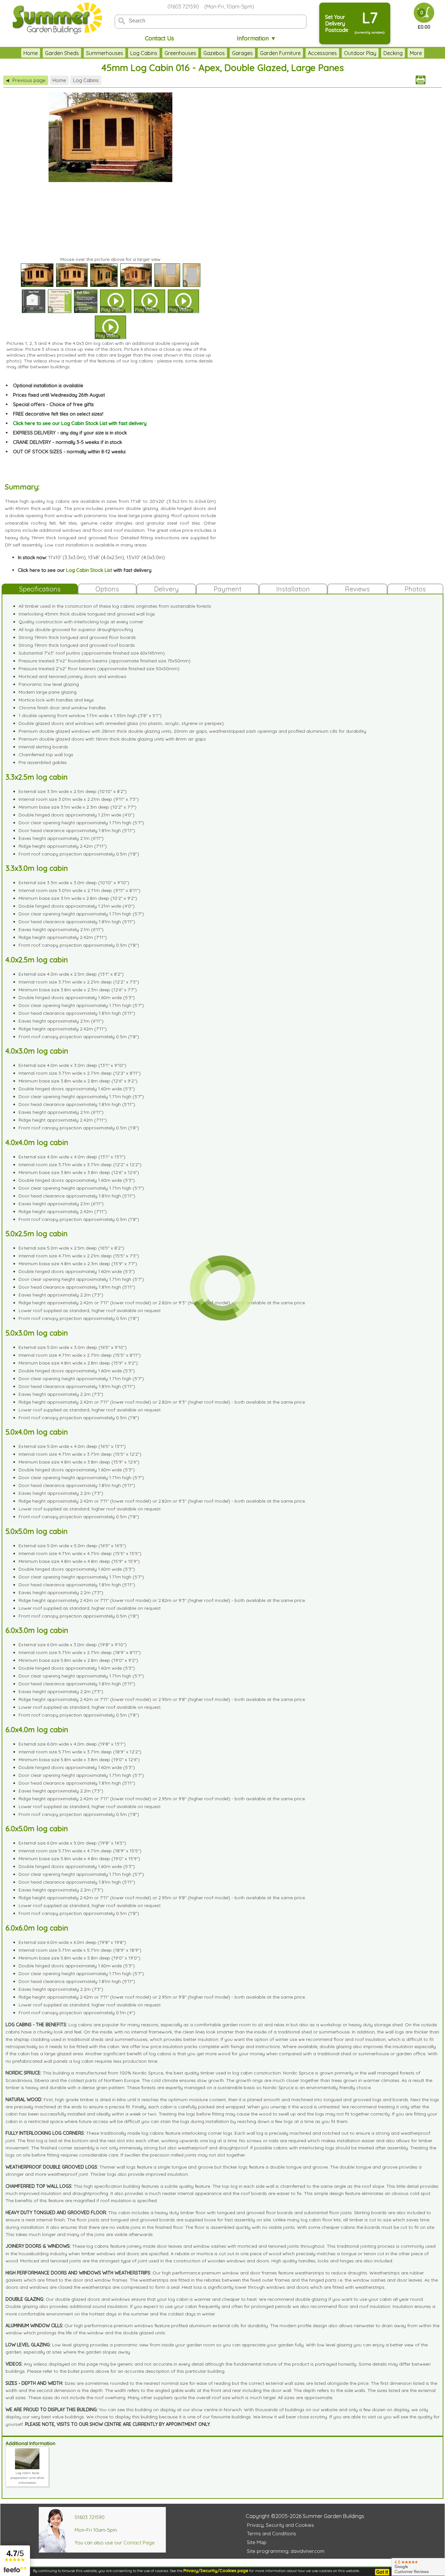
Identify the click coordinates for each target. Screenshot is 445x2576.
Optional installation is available (48, 385)
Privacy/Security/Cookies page (216, 2570)
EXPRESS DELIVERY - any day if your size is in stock (70, 433)
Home (31, 53)
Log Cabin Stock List (89, 570)
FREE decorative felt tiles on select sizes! (58, 414)
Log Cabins (144, 53)
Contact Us (159, 38)
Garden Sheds (62, 53)
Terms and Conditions (272, 2534)
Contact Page (139, 2543)
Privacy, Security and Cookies (280, 2525)
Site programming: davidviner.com (286, 2551)
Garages (242, 53)
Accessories (322, 53)
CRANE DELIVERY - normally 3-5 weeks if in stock (68, 442)
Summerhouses (105, 53)
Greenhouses (180, 53)
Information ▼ (257, 38)
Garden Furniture (280, 53)
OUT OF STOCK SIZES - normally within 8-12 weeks (69, 452)
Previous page (26, 80)
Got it (382, 2572)
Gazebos (214, 53)
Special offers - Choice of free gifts (53, 404)
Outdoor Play (360, 53)
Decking (393, 53)
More (416, 53)
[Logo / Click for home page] (56, 18)
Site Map (257, 2542)
